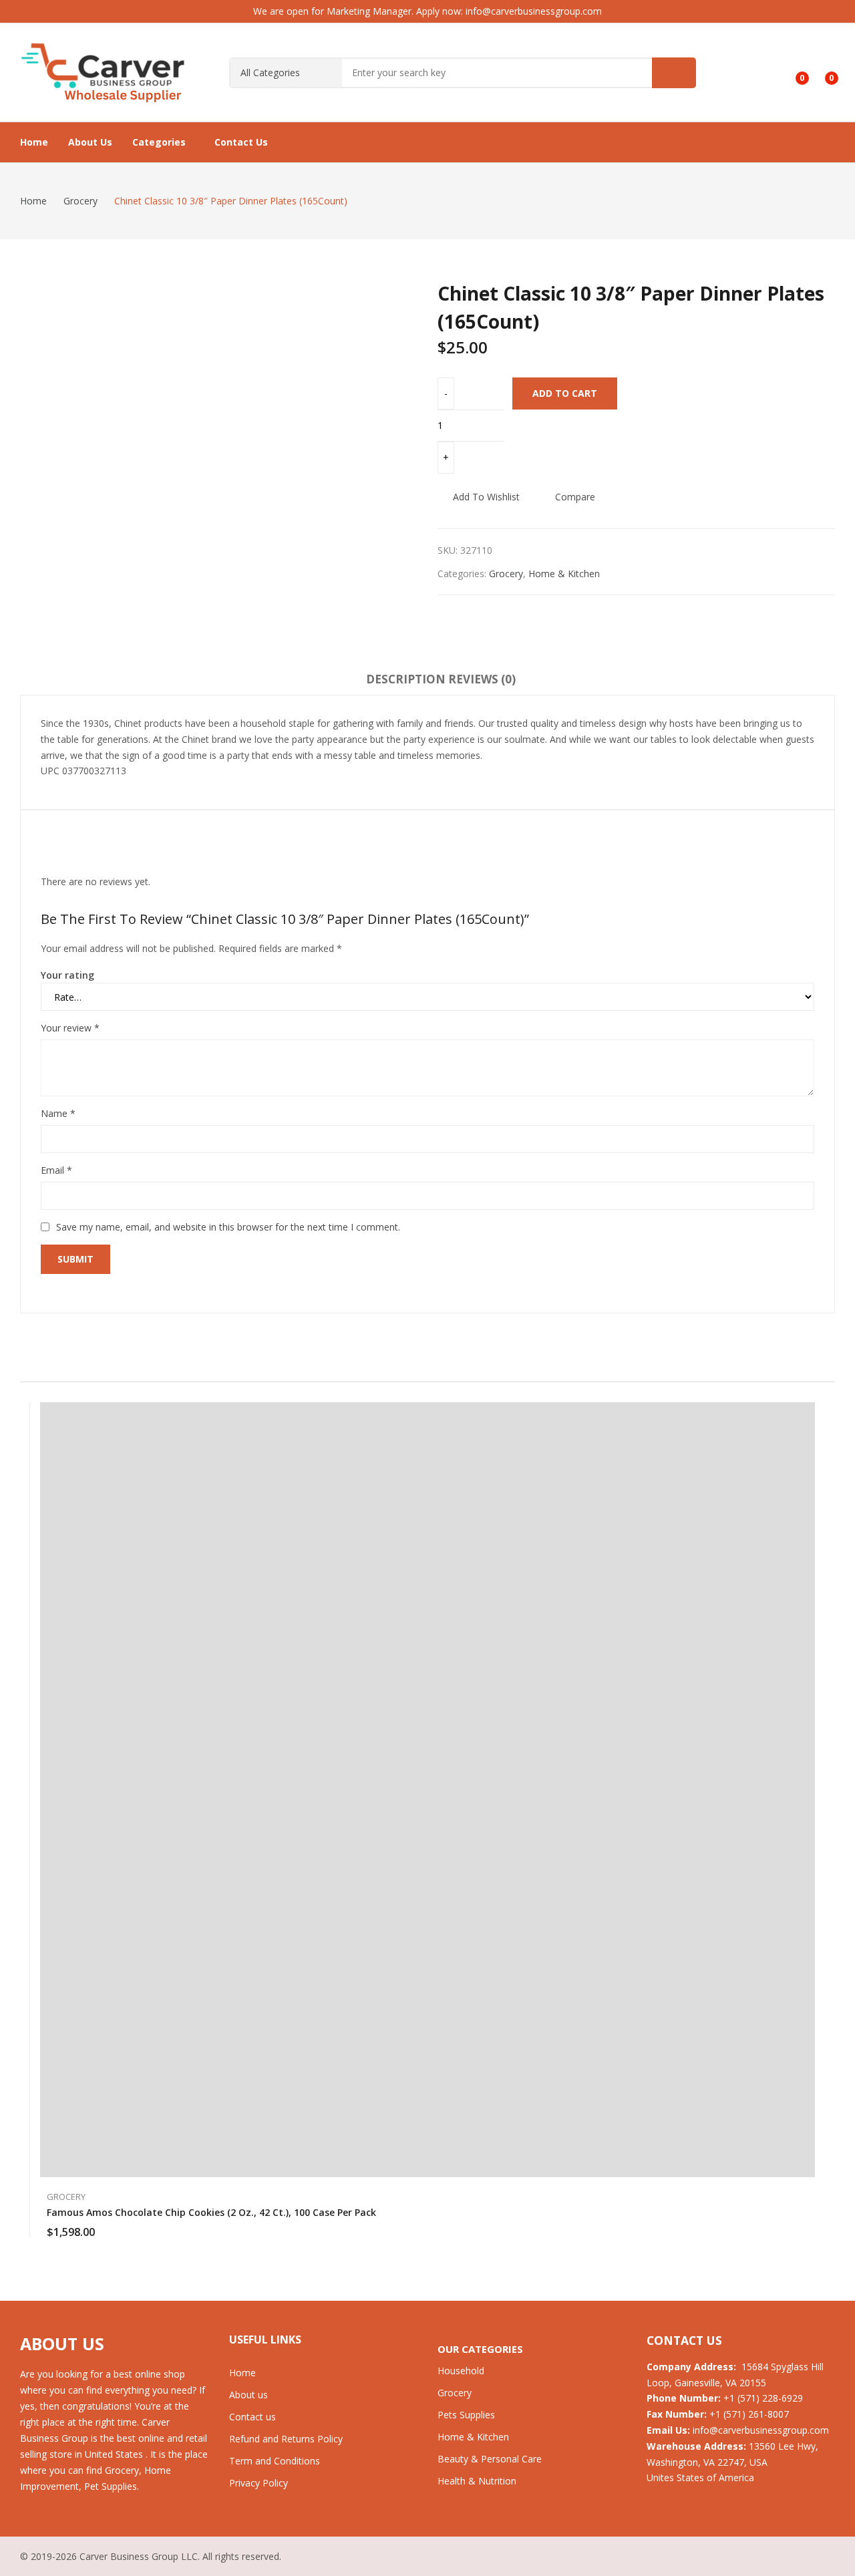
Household (461, 2371)
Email (56, 1170)
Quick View (808, 1416)
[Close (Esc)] (840, 15)
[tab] (406, 681)
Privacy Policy (259, 2483)
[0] (793, 73)
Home (242, 2373)
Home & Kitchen (564, 574)
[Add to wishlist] (808, 1446)
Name (58, 1113)
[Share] (811, 15)
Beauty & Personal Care (490, 2459)
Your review (70, 1028)
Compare (575, 497)
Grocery (506, 574)
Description (406, 679)
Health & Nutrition (477, 2481)
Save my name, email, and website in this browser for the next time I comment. (228, 1227)
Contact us (252, 2417)
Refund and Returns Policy (286, 2439)
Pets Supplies (466, 2415)
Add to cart (565, 393)
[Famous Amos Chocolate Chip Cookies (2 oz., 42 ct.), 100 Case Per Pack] (427, 1790)
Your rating (67, 975)
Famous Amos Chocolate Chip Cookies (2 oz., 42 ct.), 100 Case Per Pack (211, 2212)
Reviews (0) (482, 679)
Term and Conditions (275, 2461)
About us (248, 2395)
